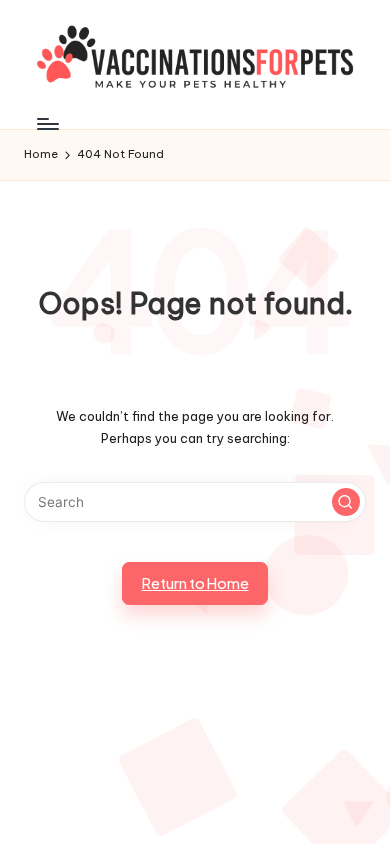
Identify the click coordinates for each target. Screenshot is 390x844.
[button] (346, 502)
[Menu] (47, 123)
